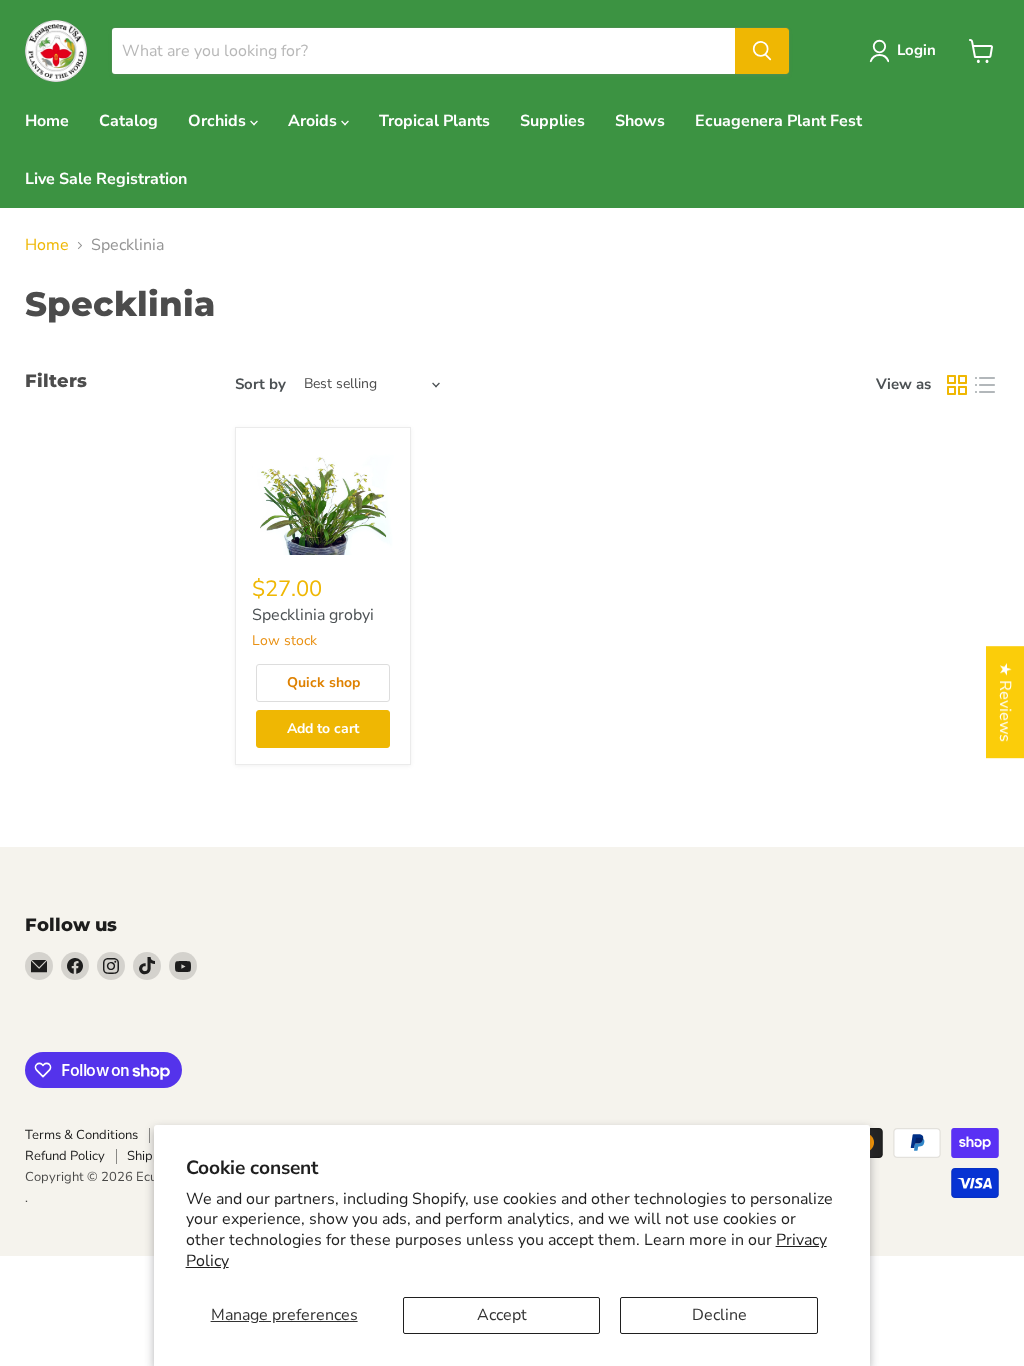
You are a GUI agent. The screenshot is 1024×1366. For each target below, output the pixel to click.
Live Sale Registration (106, 179)
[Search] (762, 51)
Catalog (128, 121)
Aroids (314, 121)
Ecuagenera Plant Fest (778, 121)
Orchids (219, 121)
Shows (640, 121)
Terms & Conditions (81, 1135)
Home (47, 121)
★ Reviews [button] (1005, 702)
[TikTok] (147, 966)
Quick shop (323, 682)
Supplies (552, 121)
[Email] (39, 966)
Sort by (260, 384)
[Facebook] (75, 966)
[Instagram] (111, 966)
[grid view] (957, 385)
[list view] (985, 385)
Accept (502, 1315)
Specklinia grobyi (313, 615)
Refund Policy (65, 1156)
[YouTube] (183, 966)
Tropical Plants (434, 121)
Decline (719, 1315)
